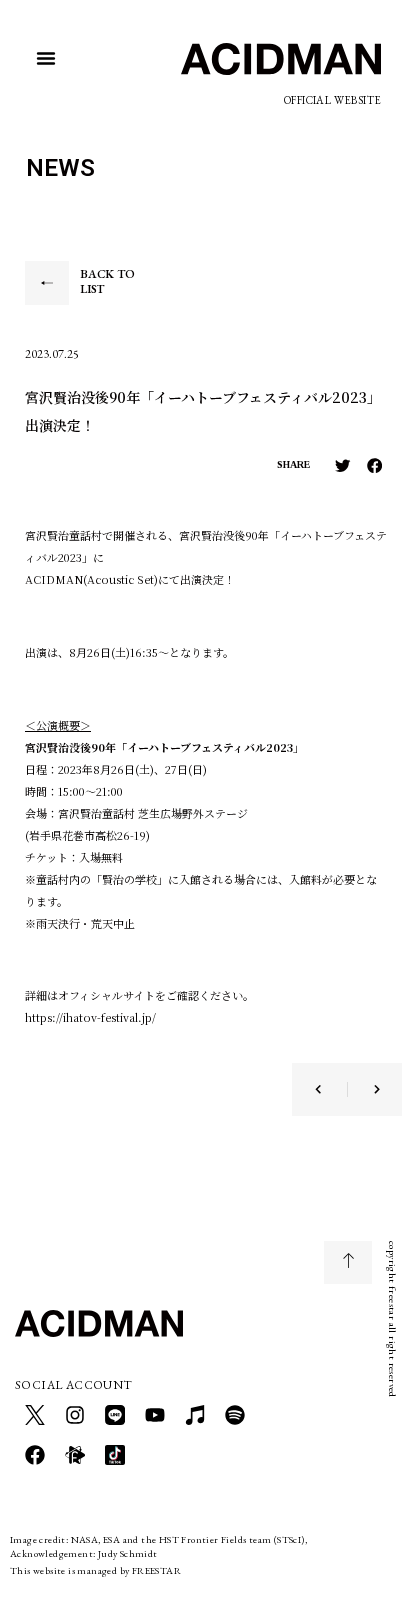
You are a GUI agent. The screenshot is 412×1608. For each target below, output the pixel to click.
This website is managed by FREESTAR (95, 1570)
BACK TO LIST (107, 282)
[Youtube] (155, 1415)
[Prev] (331, 1089)
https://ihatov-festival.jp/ (90, 1017)
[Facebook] (35, 1455)
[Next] (364, 1089)
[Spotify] (235, 1415)
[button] (46, 58)
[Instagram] (75, 1415)
